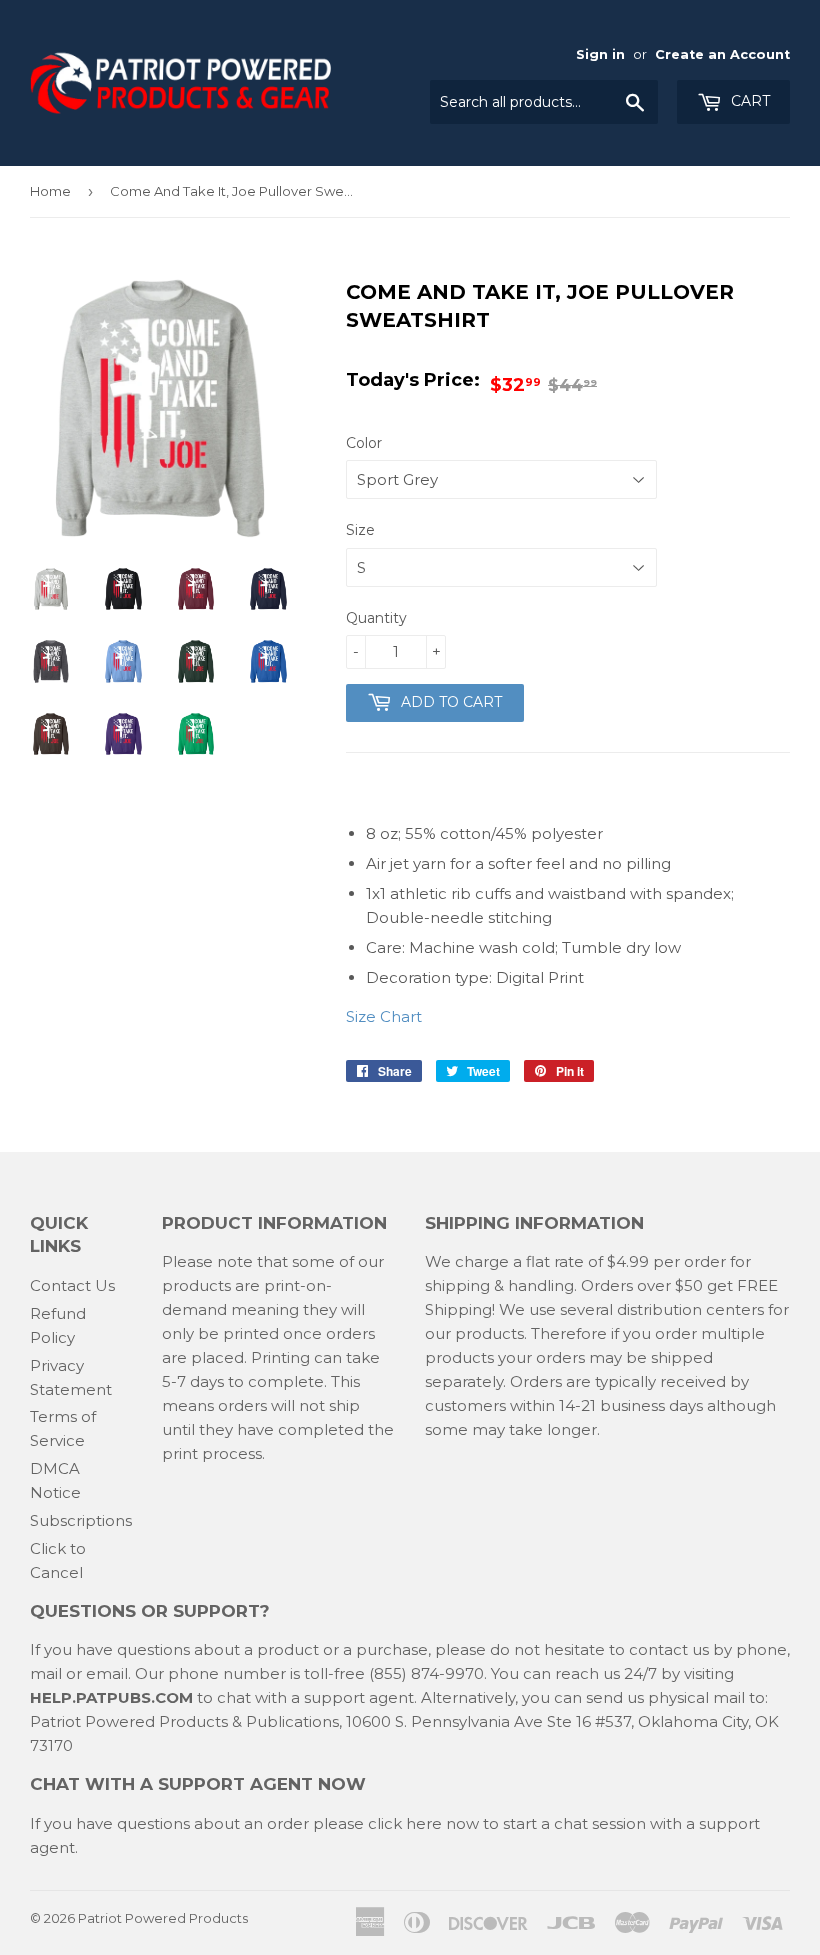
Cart (748, 101)
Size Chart (384, 1016)
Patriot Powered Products (163, 1918)
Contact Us (72, 1285)
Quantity (376, 618)
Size (360, 530)
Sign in (600, 54)
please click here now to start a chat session (477, 1823)
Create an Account (722, 54)
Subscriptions (81, 1520)
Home (50, 191)
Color (364, 443)
